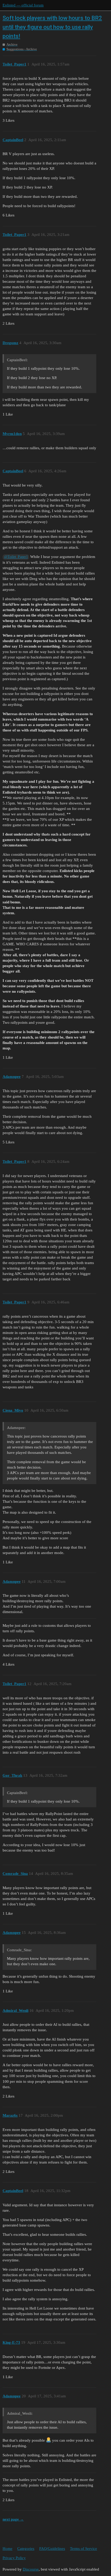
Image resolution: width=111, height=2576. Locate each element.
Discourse (31, 2569)
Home (7, 2549)
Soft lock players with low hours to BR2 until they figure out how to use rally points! (52, 27)
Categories (26, 2549)
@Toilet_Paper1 (16, 557)
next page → (13, 2519)
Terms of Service (84, 2549)
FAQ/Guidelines (52, 2549)
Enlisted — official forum (23, 5)
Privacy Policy (14, 2558)
